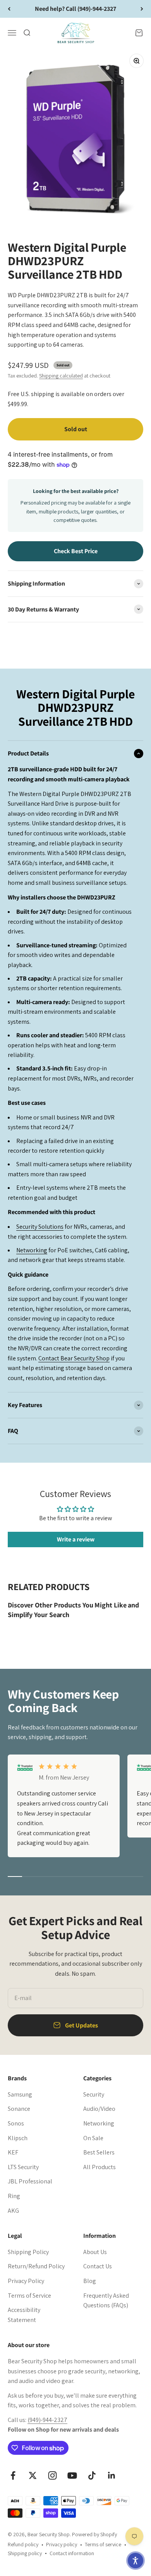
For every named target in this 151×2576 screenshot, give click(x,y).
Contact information (72, 2553)
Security (94, 2094)
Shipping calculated (61, 376)
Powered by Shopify (94, 2534)
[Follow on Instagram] (52, 2475)
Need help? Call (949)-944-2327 (75, 9)
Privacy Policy (26, 2281)
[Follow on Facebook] (13, 2475)
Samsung (20, 2094)
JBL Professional (30, 2181)
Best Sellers (99, 2152)
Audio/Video (99, 2109)
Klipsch (18, 2138)
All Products (100, 2167)
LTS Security (23, 2167)
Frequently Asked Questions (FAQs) (106, 2301)
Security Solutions (40, 1227)
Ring (14, 2196)
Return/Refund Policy (36, 2266)
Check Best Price (76, 551)
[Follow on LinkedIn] (112, 2475)
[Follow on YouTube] (72, 2475)
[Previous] (9, 9)
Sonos (16, 2123)
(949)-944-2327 (47, 2420)
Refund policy (23, 2544)
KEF (13, 2152)
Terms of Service (29, 2296)
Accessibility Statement (24, 2315)
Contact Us (98, 2266)
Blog (90, 2281)
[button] (136, 2561)
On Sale (93, 2138)
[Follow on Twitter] (33, 2475)
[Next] (142, 9)
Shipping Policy (28, 2252)
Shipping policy (25, 2553)
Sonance (19, 2109)
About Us (95, 2252)
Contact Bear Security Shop (74, 1358)
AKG (13, 2211)
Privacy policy (62, 2544)
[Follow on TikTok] (92, 2475)
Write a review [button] (76, 1539)
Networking (32, 1250)
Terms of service (103, 2544)
